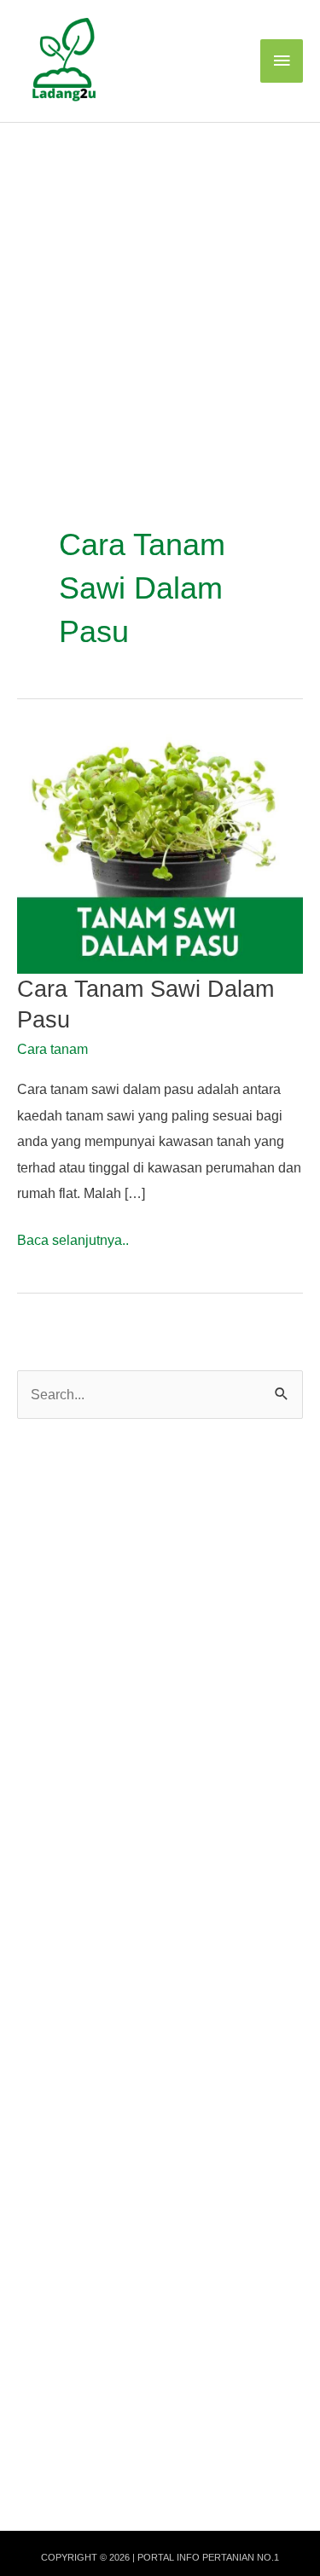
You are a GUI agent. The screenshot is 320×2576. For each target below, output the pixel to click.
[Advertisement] (160, 291)
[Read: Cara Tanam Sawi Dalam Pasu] (160, 853)
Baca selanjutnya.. (73, 1242)
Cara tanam (52, 1049)
